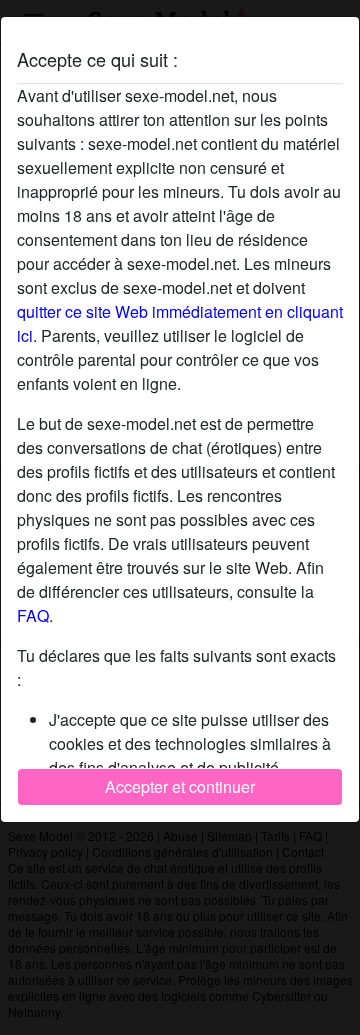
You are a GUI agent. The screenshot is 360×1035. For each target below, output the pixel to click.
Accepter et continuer (180, 786)
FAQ (33, 615)
